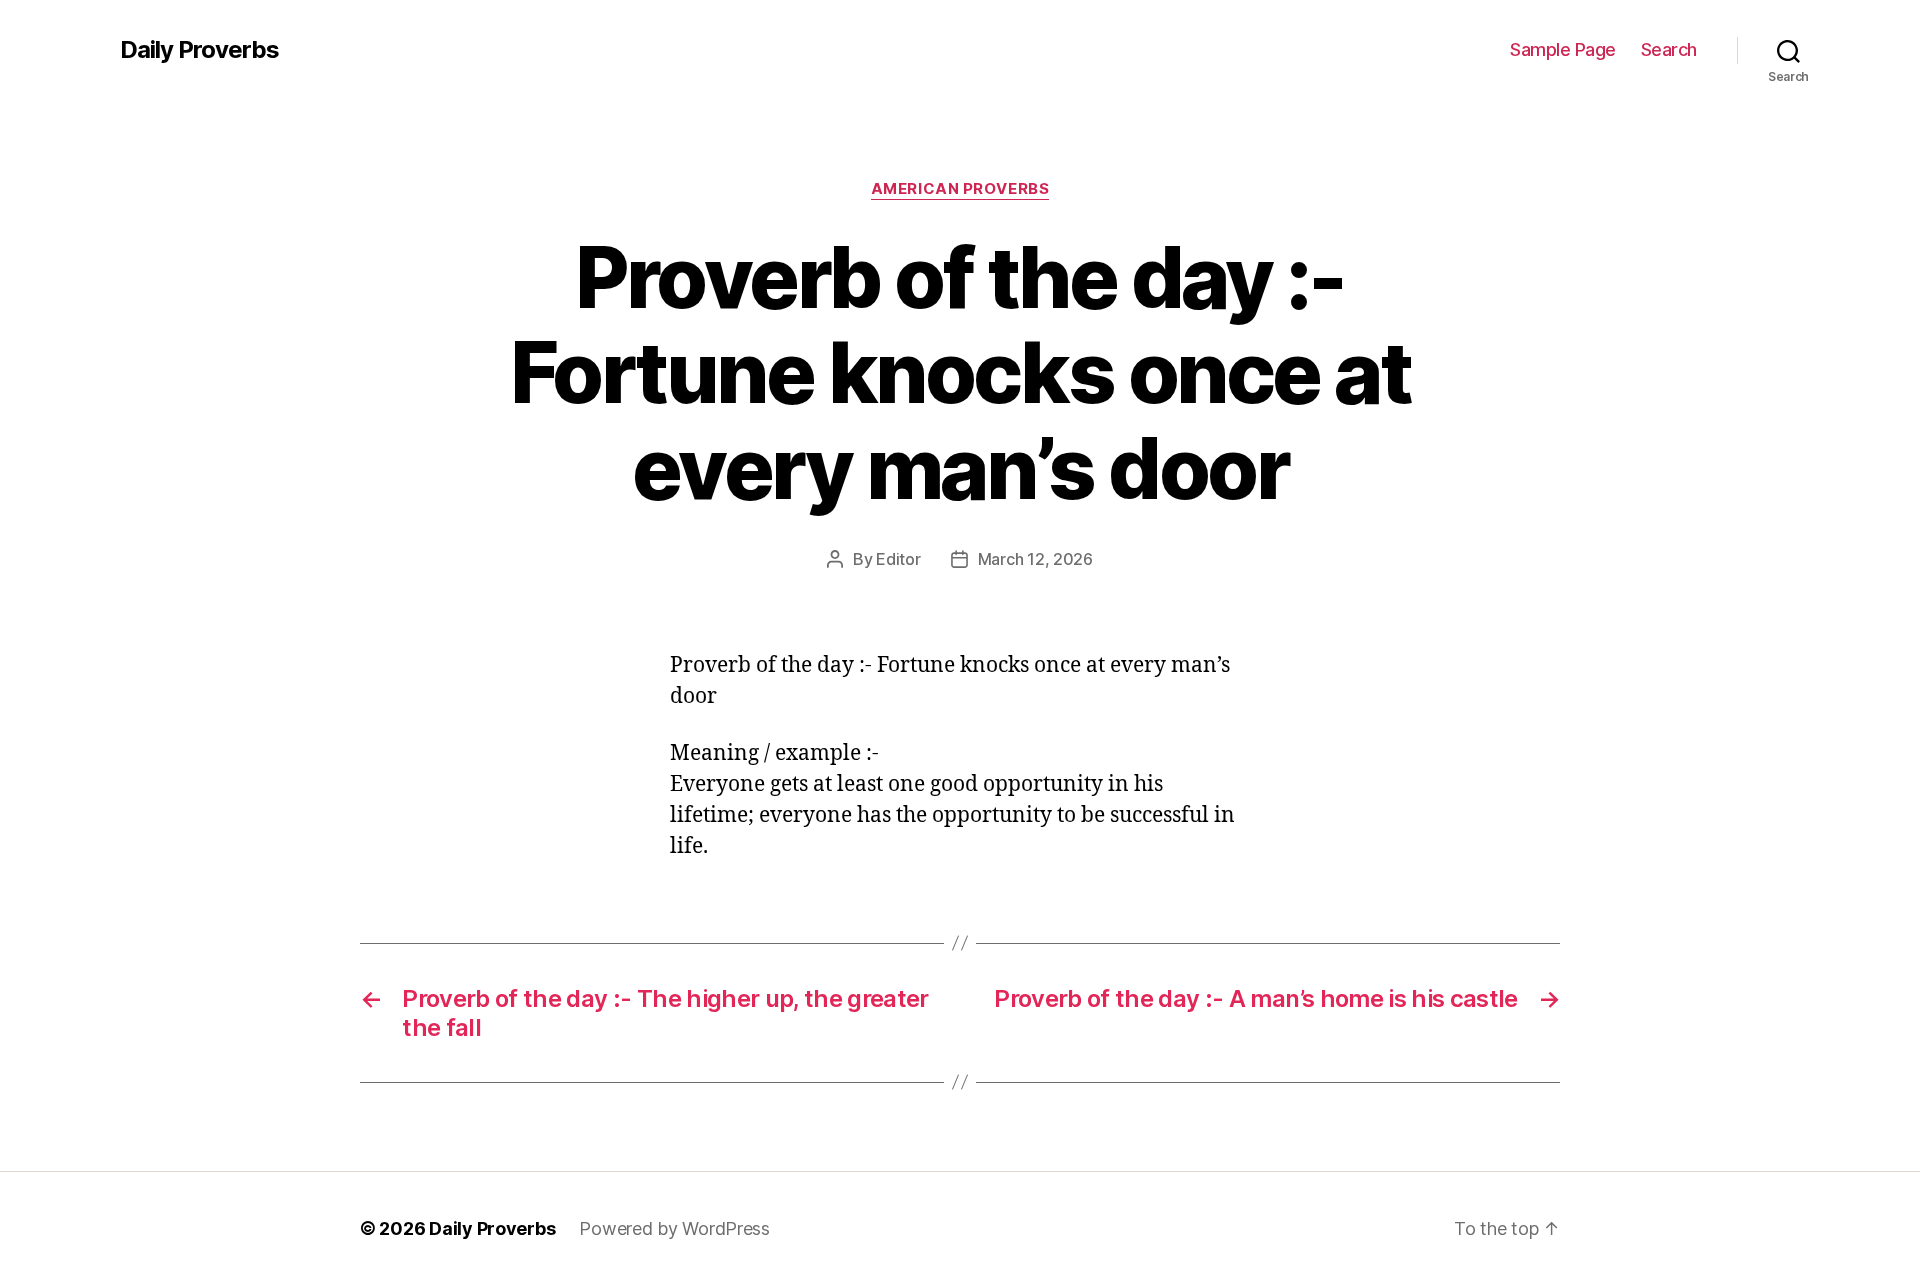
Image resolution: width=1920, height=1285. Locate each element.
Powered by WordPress (674, 1228)
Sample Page (1563, 49)
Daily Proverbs (199, 50)
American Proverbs (960, 189)
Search (1669, 49)
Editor (898, 559)
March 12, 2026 (1035, 559)
